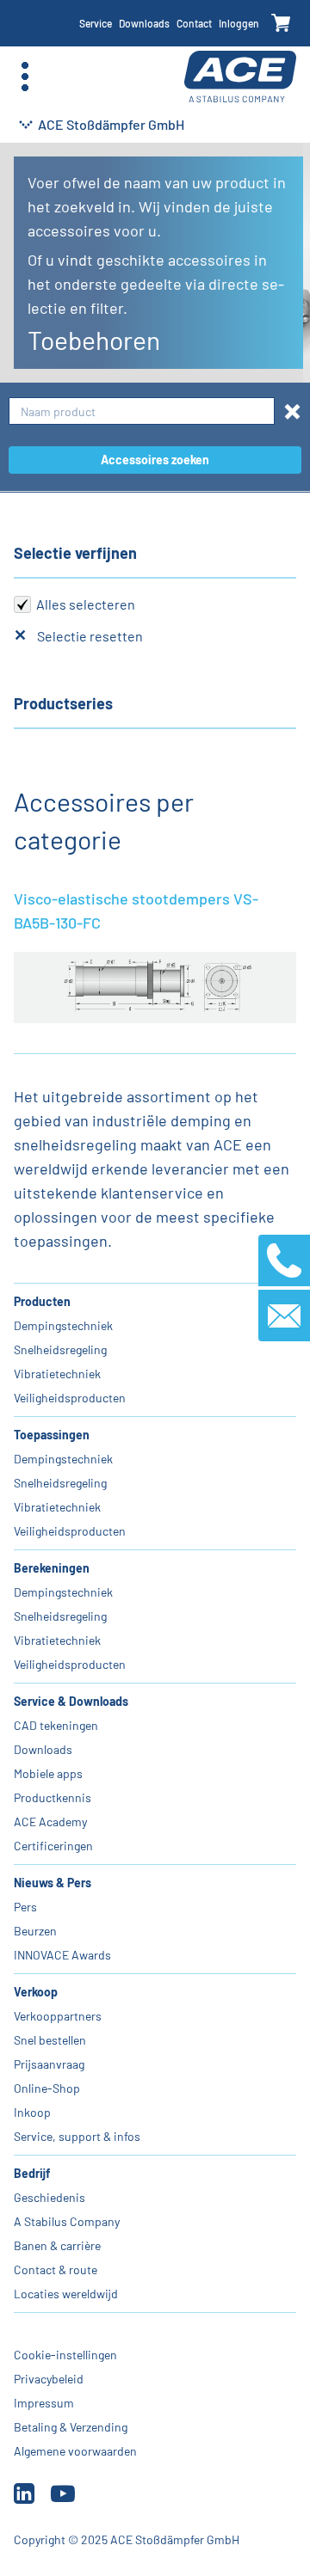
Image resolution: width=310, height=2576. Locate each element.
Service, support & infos (77, 2136)
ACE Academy (50, 1822)
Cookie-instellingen (65, 2355)
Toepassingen (52, 1435)
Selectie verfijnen (75, 553)
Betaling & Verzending (71, 2427)
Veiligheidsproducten (70, 1398)
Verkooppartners (58, 2016)
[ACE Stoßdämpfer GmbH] (240, 77)
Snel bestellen (50, 2040)
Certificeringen (53, 1846)
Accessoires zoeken (155, 460)
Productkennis (53, 1797)
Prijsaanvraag (49, 2064)
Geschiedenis (50, 2197)
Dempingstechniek (63, 1325)
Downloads (144, 23)
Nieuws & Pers (53, 1883)
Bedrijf (32, 2173)
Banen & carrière (57, 2245)
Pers (25, 1907)
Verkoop (36, 1992)
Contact (194, 23)
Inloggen (239, 23)
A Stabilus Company (67, 2221)
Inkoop (32, 2112)
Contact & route (56, 2269)
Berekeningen (52, 1568)
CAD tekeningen (56, 1725)
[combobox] (142, 411)
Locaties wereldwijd (66, 2294)
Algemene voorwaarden (75, 2451)
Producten (42, 1301)
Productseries (63, 703)
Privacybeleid (49, 2379)
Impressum (44, 2403)
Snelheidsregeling (60, 1349)
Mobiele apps (48, 1773)
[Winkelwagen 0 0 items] (281, 24)
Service (96, 23)
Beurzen (35, 1931)
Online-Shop (47, 2088)
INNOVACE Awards (62, 1955)
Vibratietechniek (57, 1374)
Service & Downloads (71, 1701)
